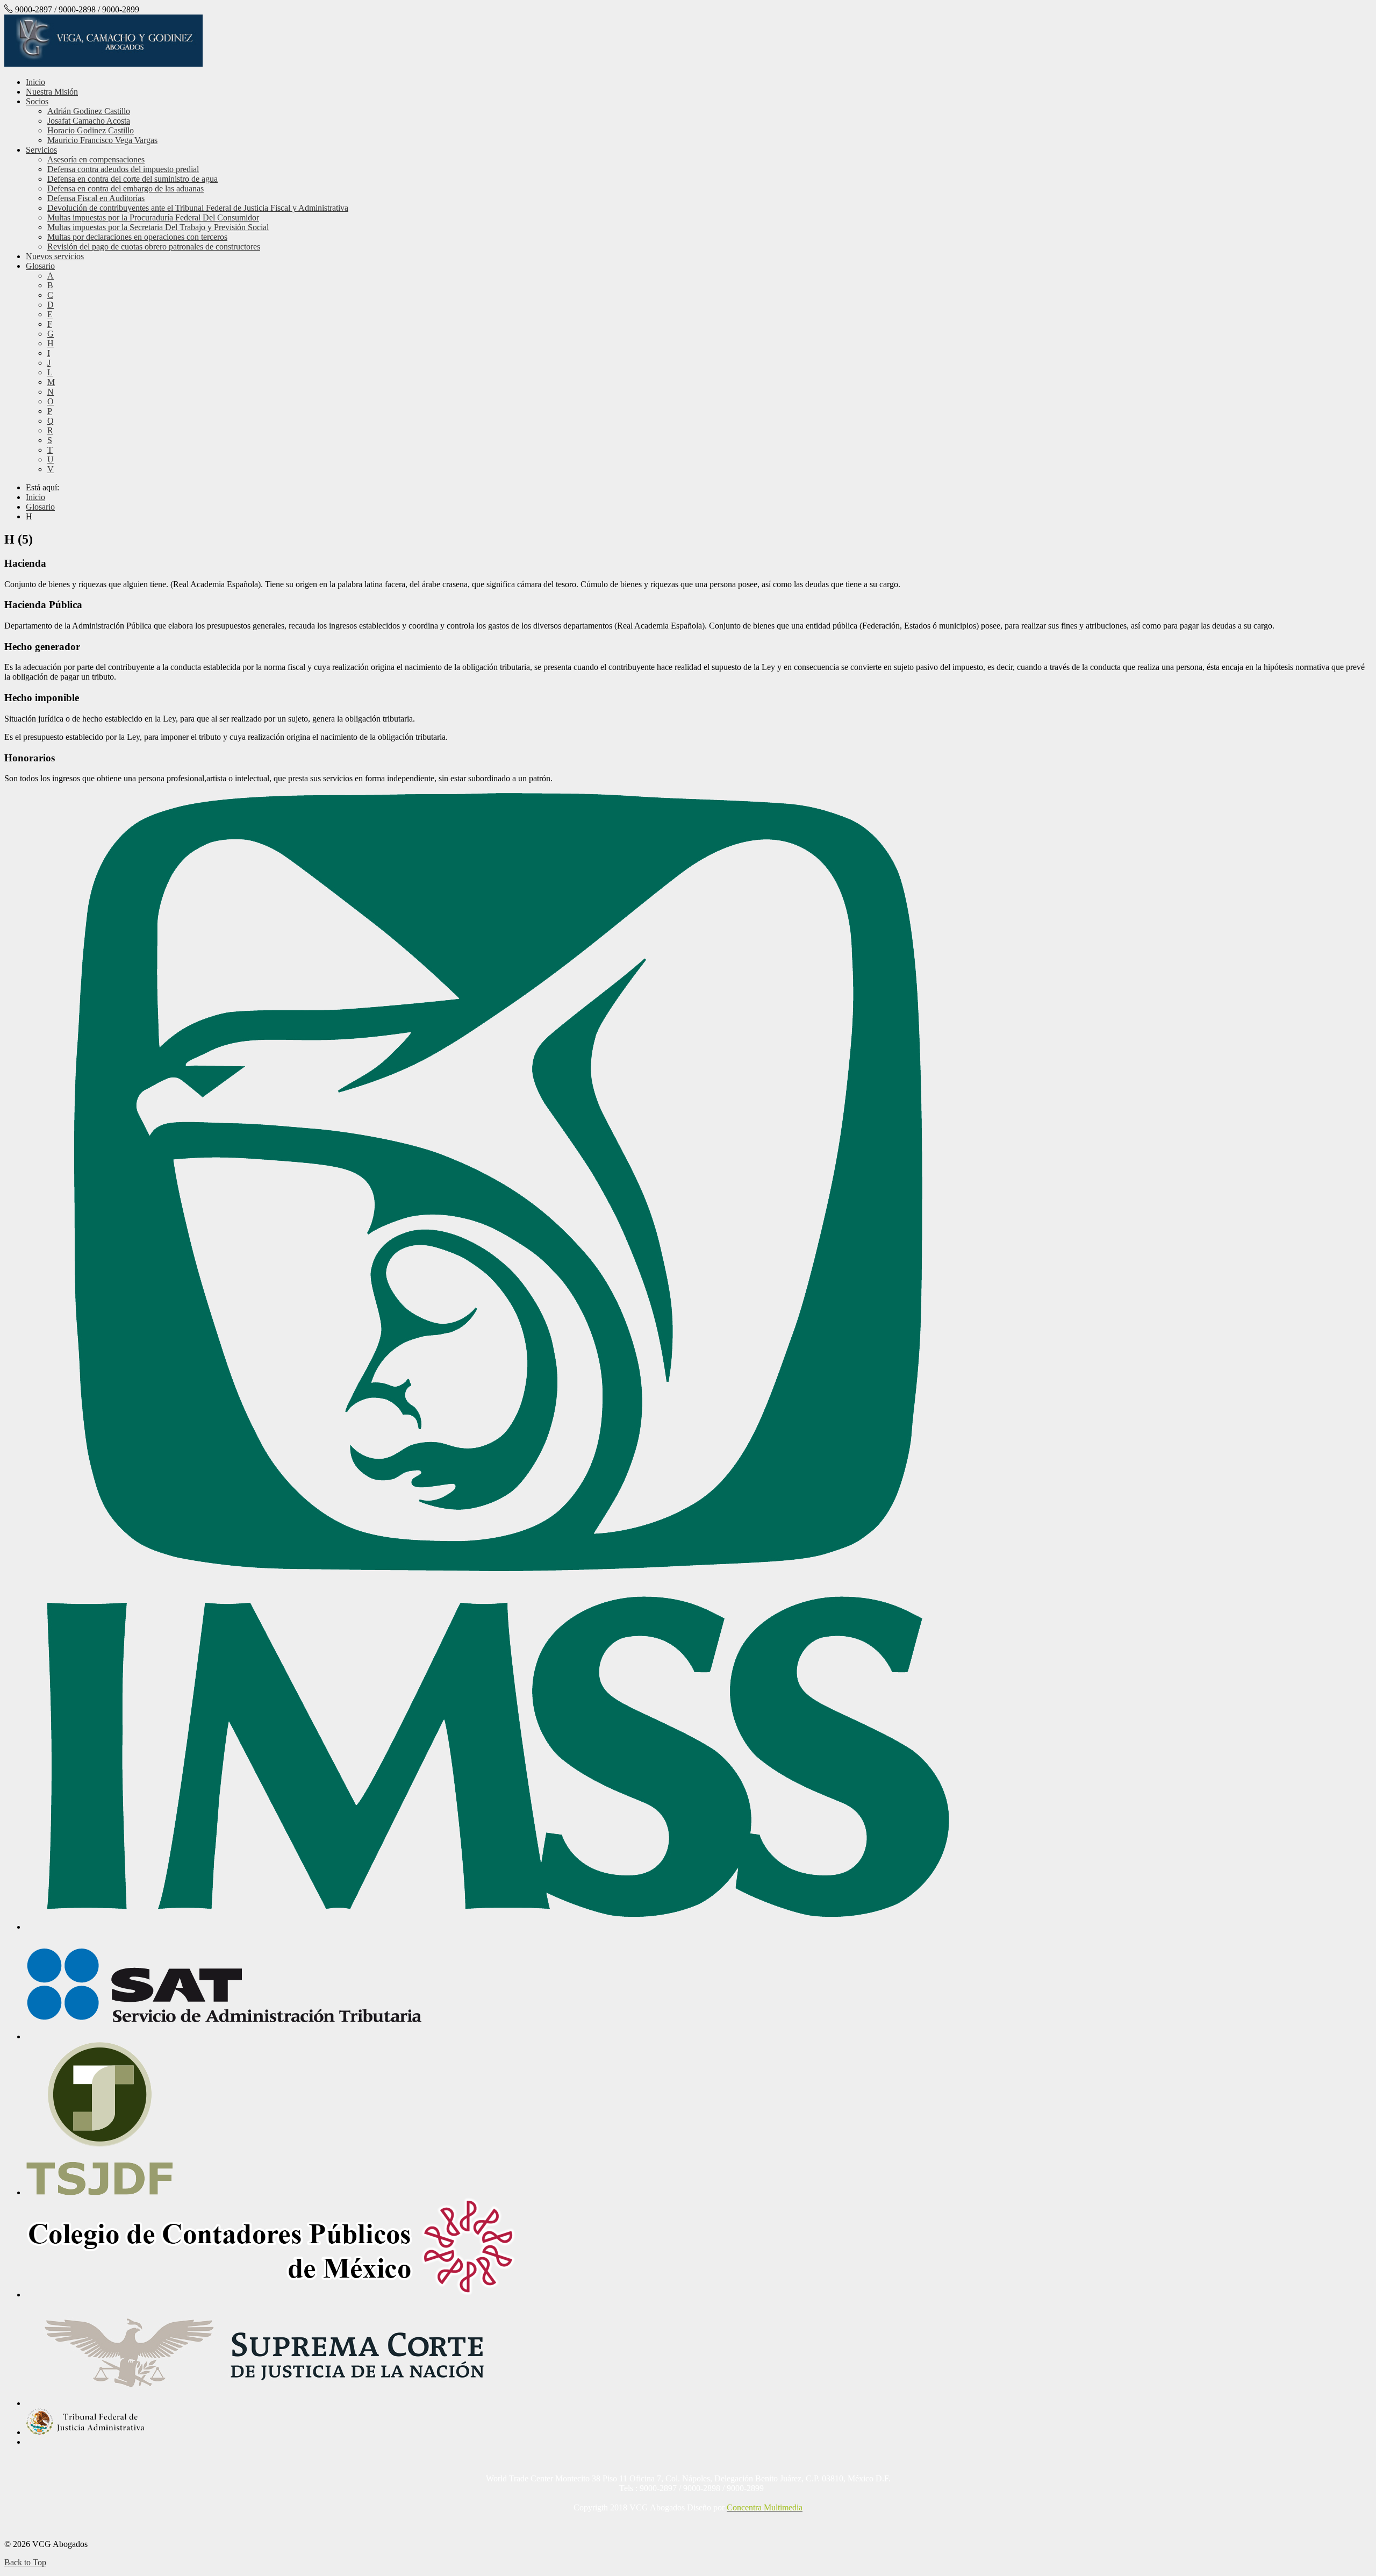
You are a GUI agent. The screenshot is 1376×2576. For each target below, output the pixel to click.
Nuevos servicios (55, 256)
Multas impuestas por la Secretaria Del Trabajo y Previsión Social (158, 227)
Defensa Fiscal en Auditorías (96, 198)
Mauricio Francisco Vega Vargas (102, 140)
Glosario (40, 266)
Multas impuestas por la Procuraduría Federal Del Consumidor (153, 217)
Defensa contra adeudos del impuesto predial (123, 169)
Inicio (35, 82)
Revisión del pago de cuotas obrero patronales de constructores (154, 247)
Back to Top (25, 2562)
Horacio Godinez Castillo (91, 130)
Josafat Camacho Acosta (89, 121)
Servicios (41, 150)
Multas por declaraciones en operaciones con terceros (137, 237)
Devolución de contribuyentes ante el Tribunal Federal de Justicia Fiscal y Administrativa (198, 208)
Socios (37, 101)
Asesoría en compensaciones (96, 159)
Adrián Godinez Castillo (89, 111)
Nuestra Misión (52, 92)
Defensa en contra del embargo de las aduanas (126, 188)
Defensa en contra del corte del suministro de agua (132, 179)
